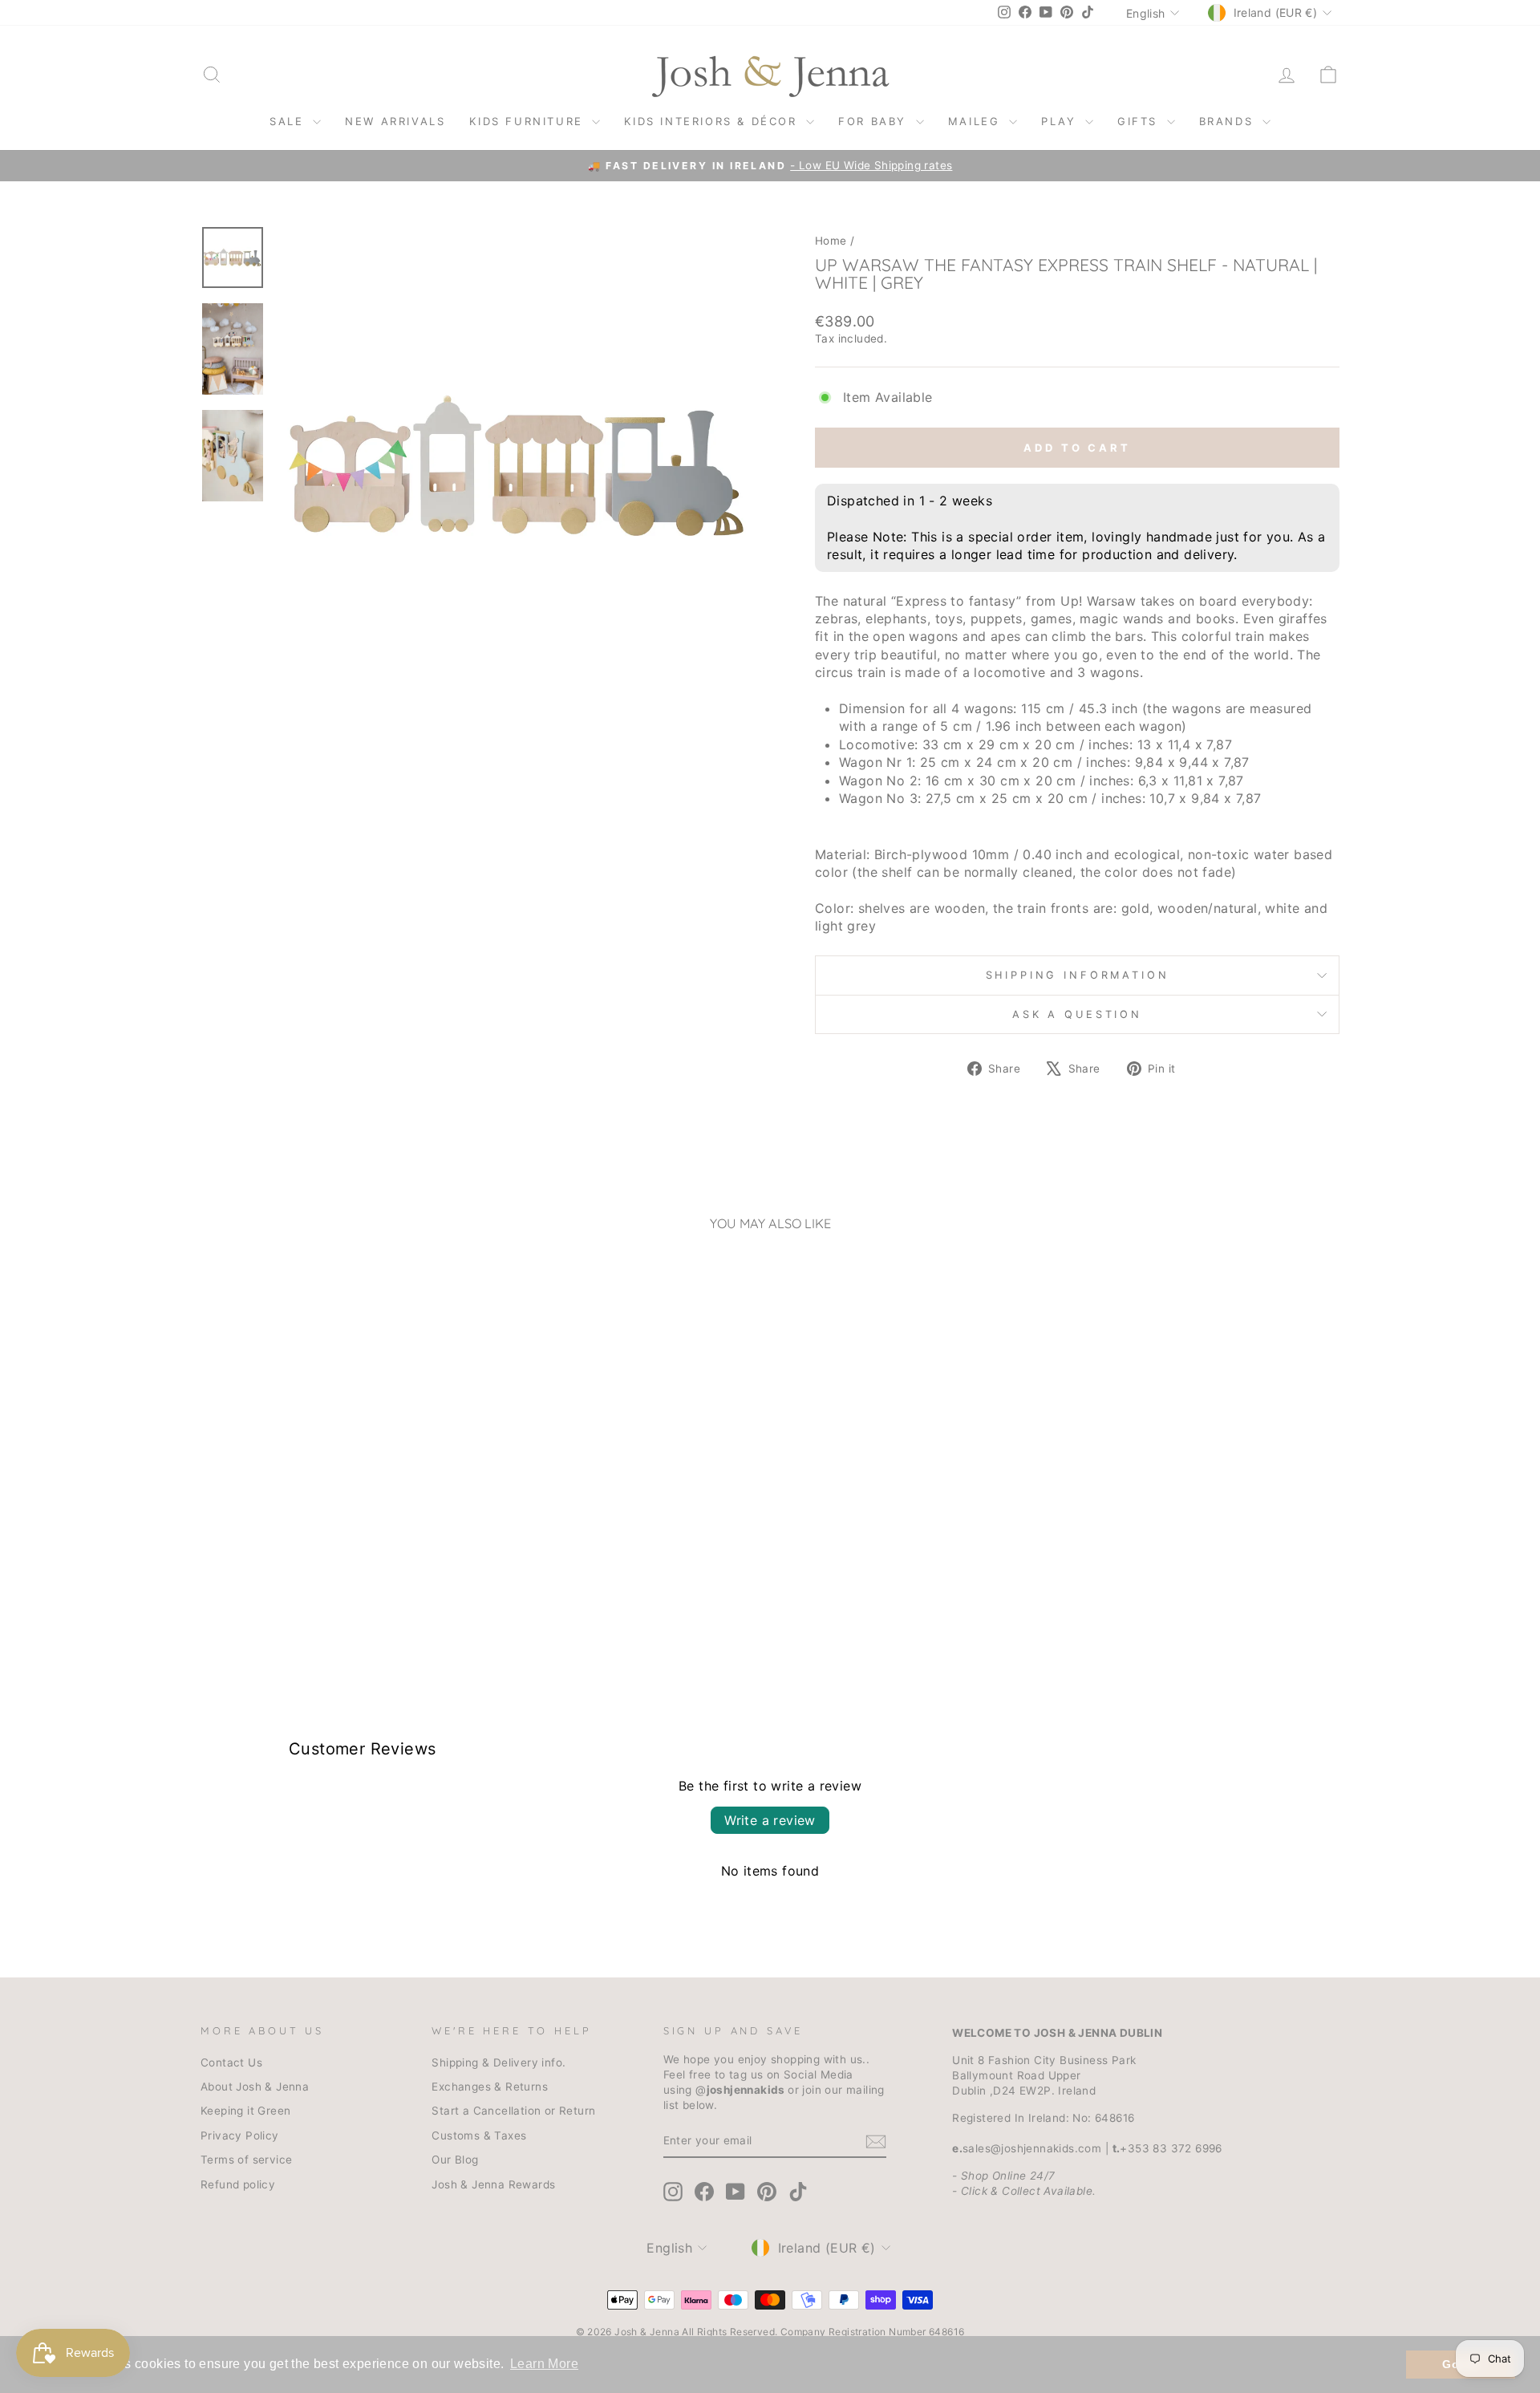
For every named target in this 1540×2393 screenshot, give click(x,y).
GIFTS (1140, 121)
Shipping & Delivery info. (498, 2062)
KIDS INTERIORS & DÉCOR (713, 121)
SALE (289, 121)
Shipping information (1078, 975)
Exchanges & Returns (490, 2087)
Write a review (770, 1820)
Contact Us (231, 2062)
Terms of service (246, 2160)
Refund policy (238, 2184)
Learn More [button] (544, 2364)
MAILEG (977, 121)
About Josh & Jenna (255, 2087)
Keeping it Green (245, 2111)
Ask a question (1077, 1014)
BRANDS (1229, 121)
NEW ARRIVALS (395, 121)
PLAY (1061, 121)
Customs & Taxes (479, 2135)
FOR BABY (875, 121)
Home (831, 241)
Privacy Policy (240, 2135)
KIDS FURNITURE (529, 121)
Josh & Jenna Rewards (493, 2184)
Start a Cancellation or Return (513, 2111)
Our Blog (455, 2160)
